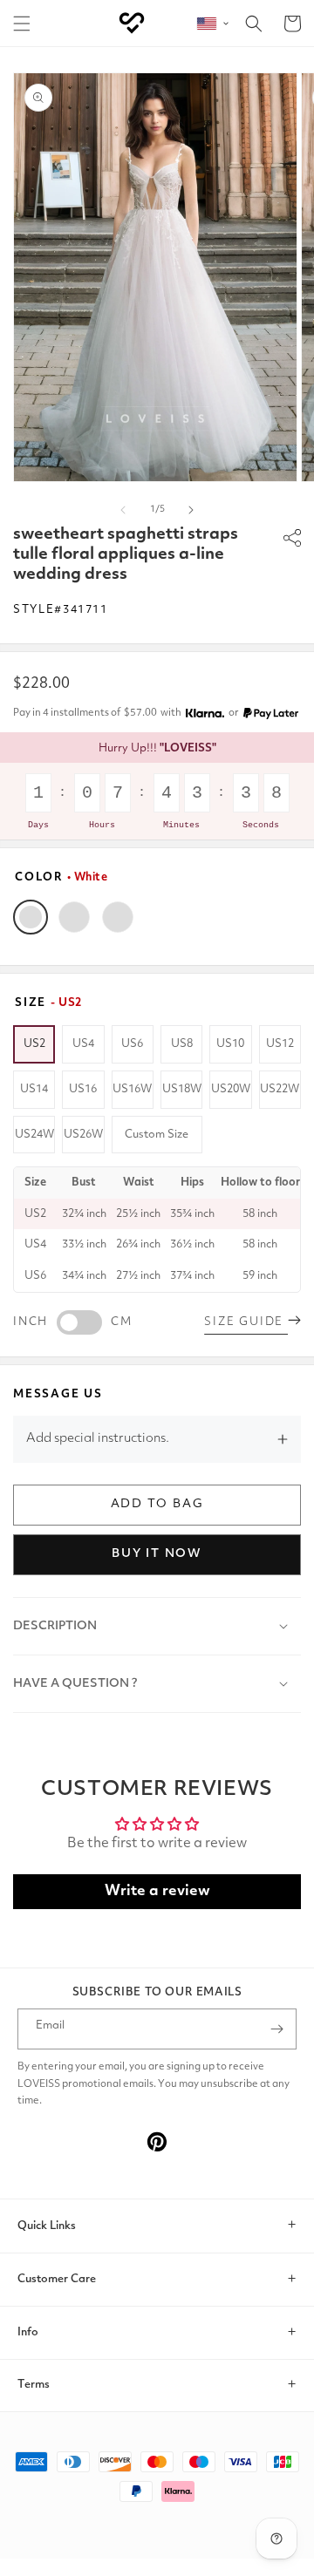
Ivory (74, 917)
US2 (34, 1044)
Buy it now (157, 1553)
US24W (34, 1135)
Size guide (246, 1322)
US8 (182, 1044)
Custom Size (157, 1135)
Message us (58, 1394)
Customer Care (57, 2279)
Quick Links (47, 2226)
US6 (132, 1044)
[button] (22, 24)
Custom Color (118, 917)
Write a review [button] (157, 1891)
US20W (231, 1089)
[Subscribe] (276, 2029)
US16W (132, 1089)
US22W (280, 1089)
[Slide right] (191, 510)
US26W (83, 1135)
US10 (230, 1044)
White (31, 917)
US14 (34, 1089)
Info (28, 2332)
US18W (182, 1089)
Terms (34, 2385)
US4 (83, 1044)
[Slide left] (123, 510)
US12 (280, 1044)
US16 (83, 1089)
